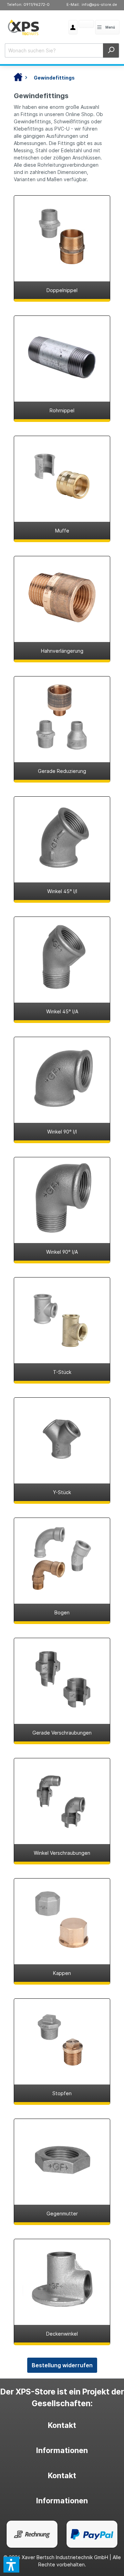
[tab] (62, 2425)
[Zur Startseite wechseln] (23, 27)
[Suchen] (111, 50)
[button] (11, 2565)
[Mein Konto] (73, 27)
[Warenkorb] (79, 25)
